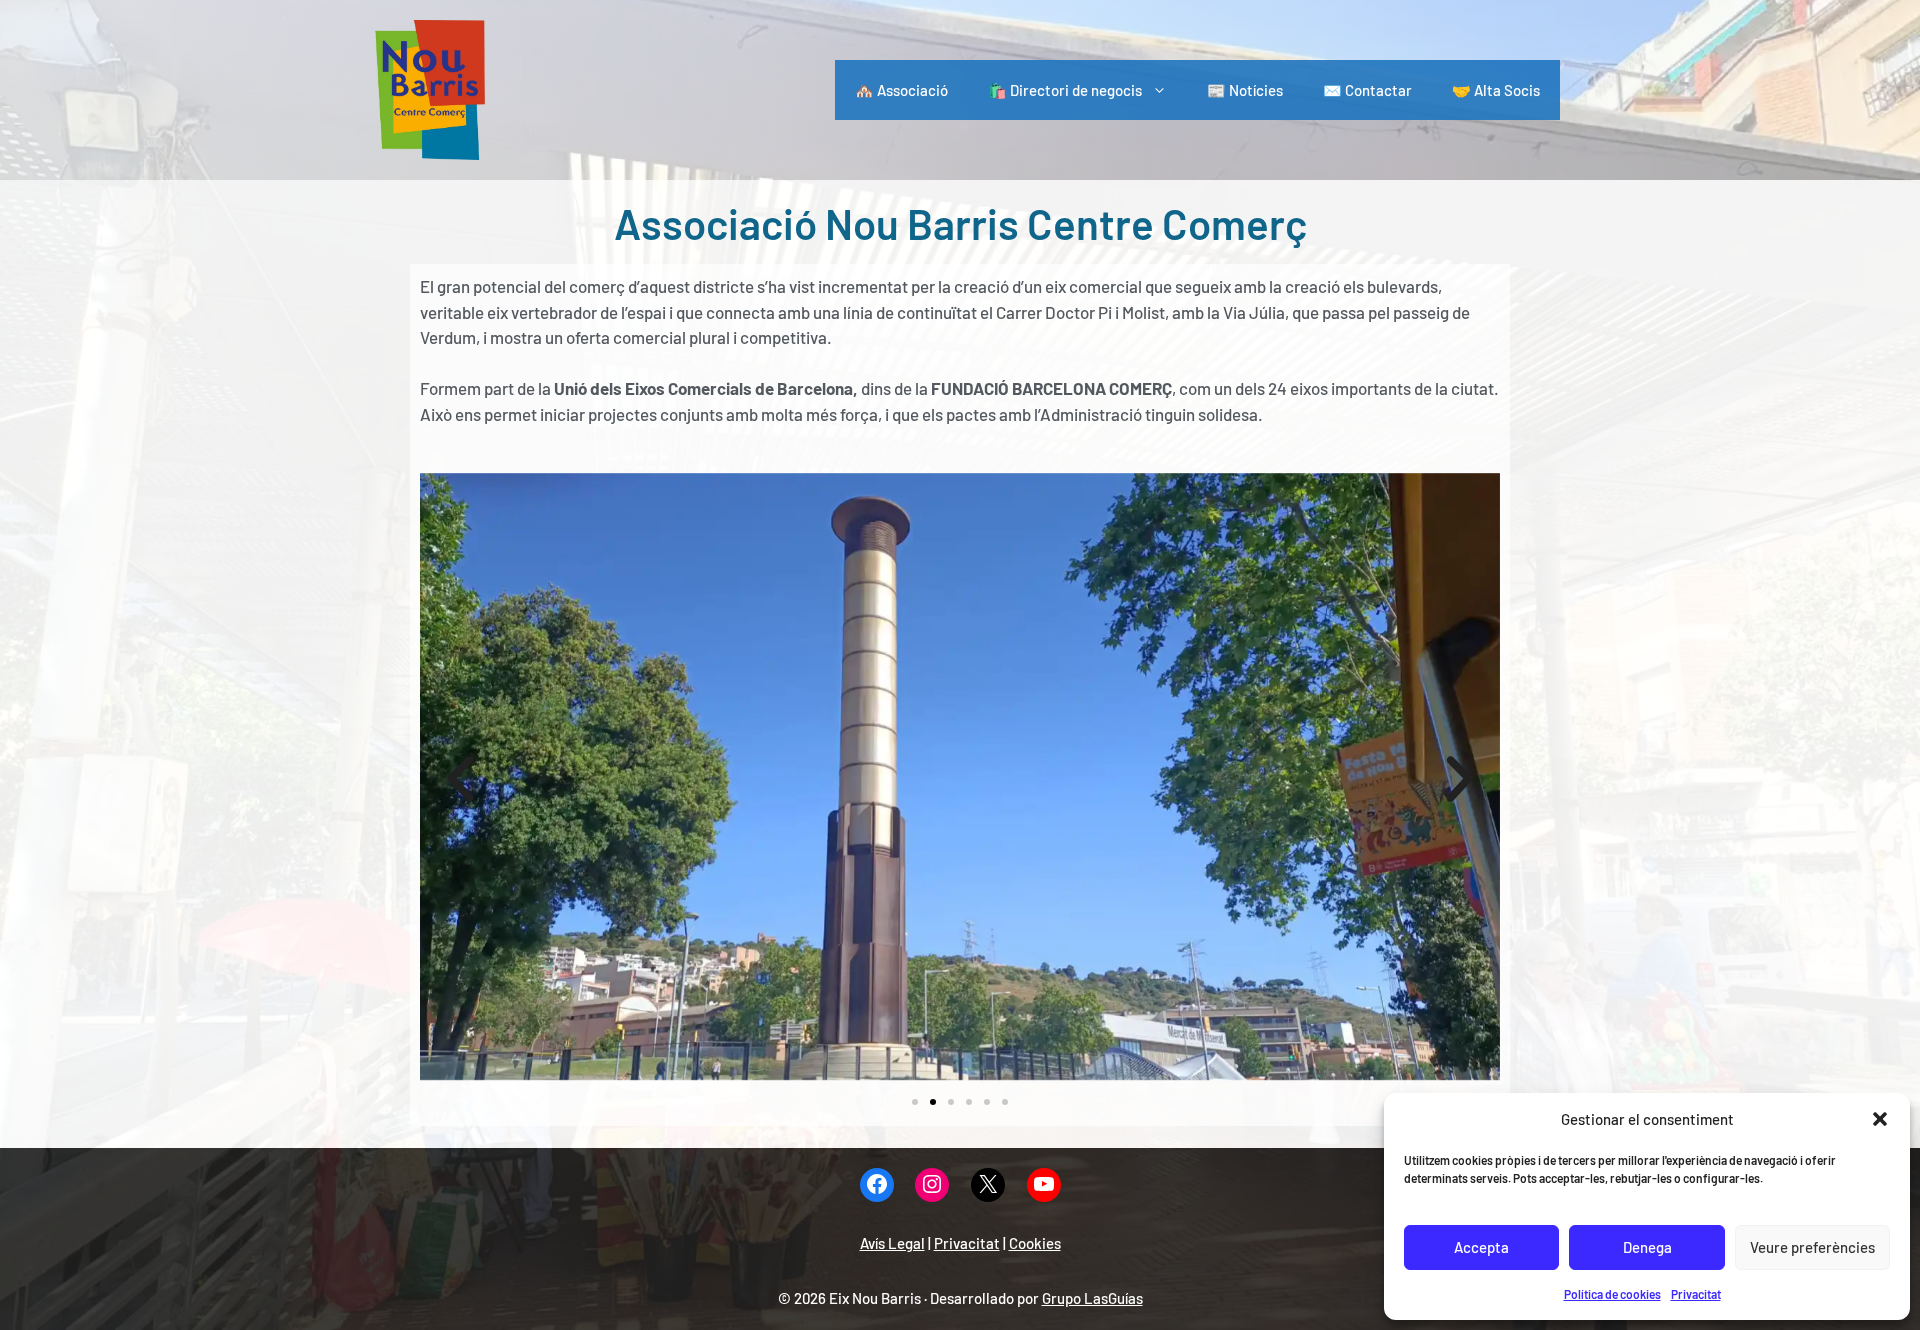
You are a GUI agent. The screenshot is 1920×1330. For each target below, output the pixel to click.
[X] (988, 1185)
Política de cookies (1612, 1294)
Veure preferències (1812, 1247)
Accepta (1481, 1247)
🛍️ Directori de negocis (1065, 90)
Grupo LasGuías (1092, 1298)
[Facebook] (877, 1185)
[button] (1880, 1119)
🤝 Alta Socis (1496, 90)
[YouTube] (1044, 1185)
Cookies (1035, 1243)
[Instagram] (932, 1185)
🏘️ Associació (901, 90)
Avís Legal (892, 1243)
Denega (1647, 1247)
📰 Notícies (1245, 90)
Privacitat (1696, 1294)
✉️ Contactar (1367, 90)
